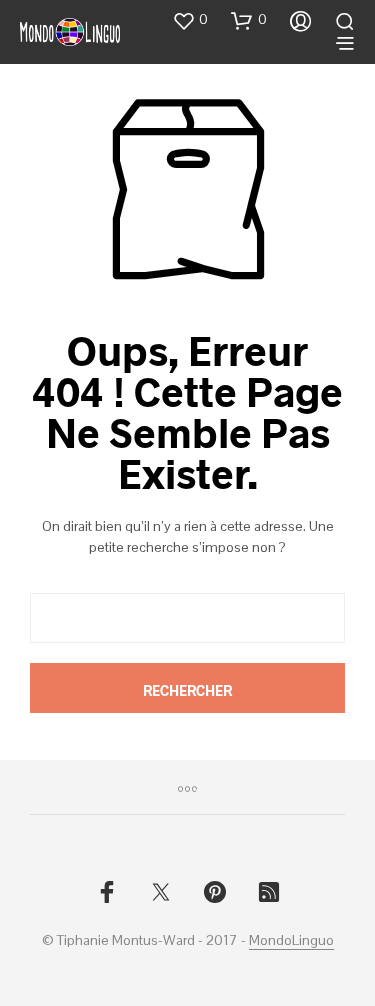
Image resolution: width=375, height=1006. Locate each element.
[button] (190, 20)
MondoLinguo (291, 941)
